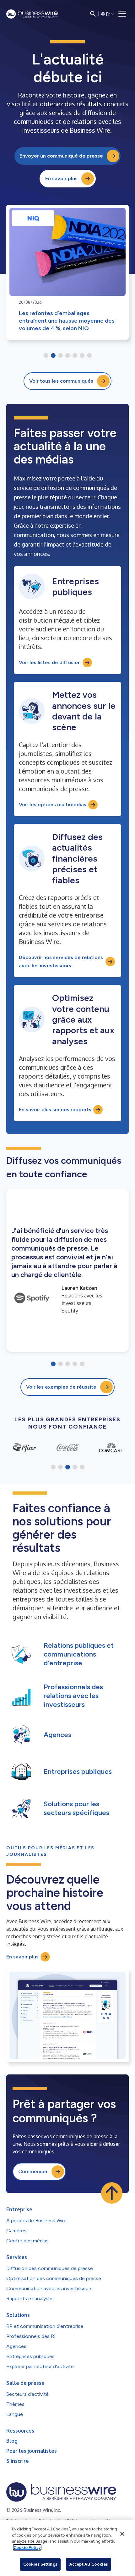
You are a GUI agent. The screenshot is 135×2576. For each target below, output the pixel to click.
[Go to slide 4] (68, 356)
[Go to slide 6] (82, 356)
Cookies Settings (40, 2564)
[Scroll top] (112, 2193)
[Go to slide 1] (46, 356)
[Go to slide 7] (89, 356)
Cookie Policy (27, 2547)
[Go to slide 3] (60, 356)
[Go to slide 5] (75, 356)
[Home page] (32, 14)
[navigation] (122, 14)
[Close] (122, 2534)
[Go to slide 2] (53, 356)
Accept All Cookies (89, 2564)
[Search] (93, 14)
